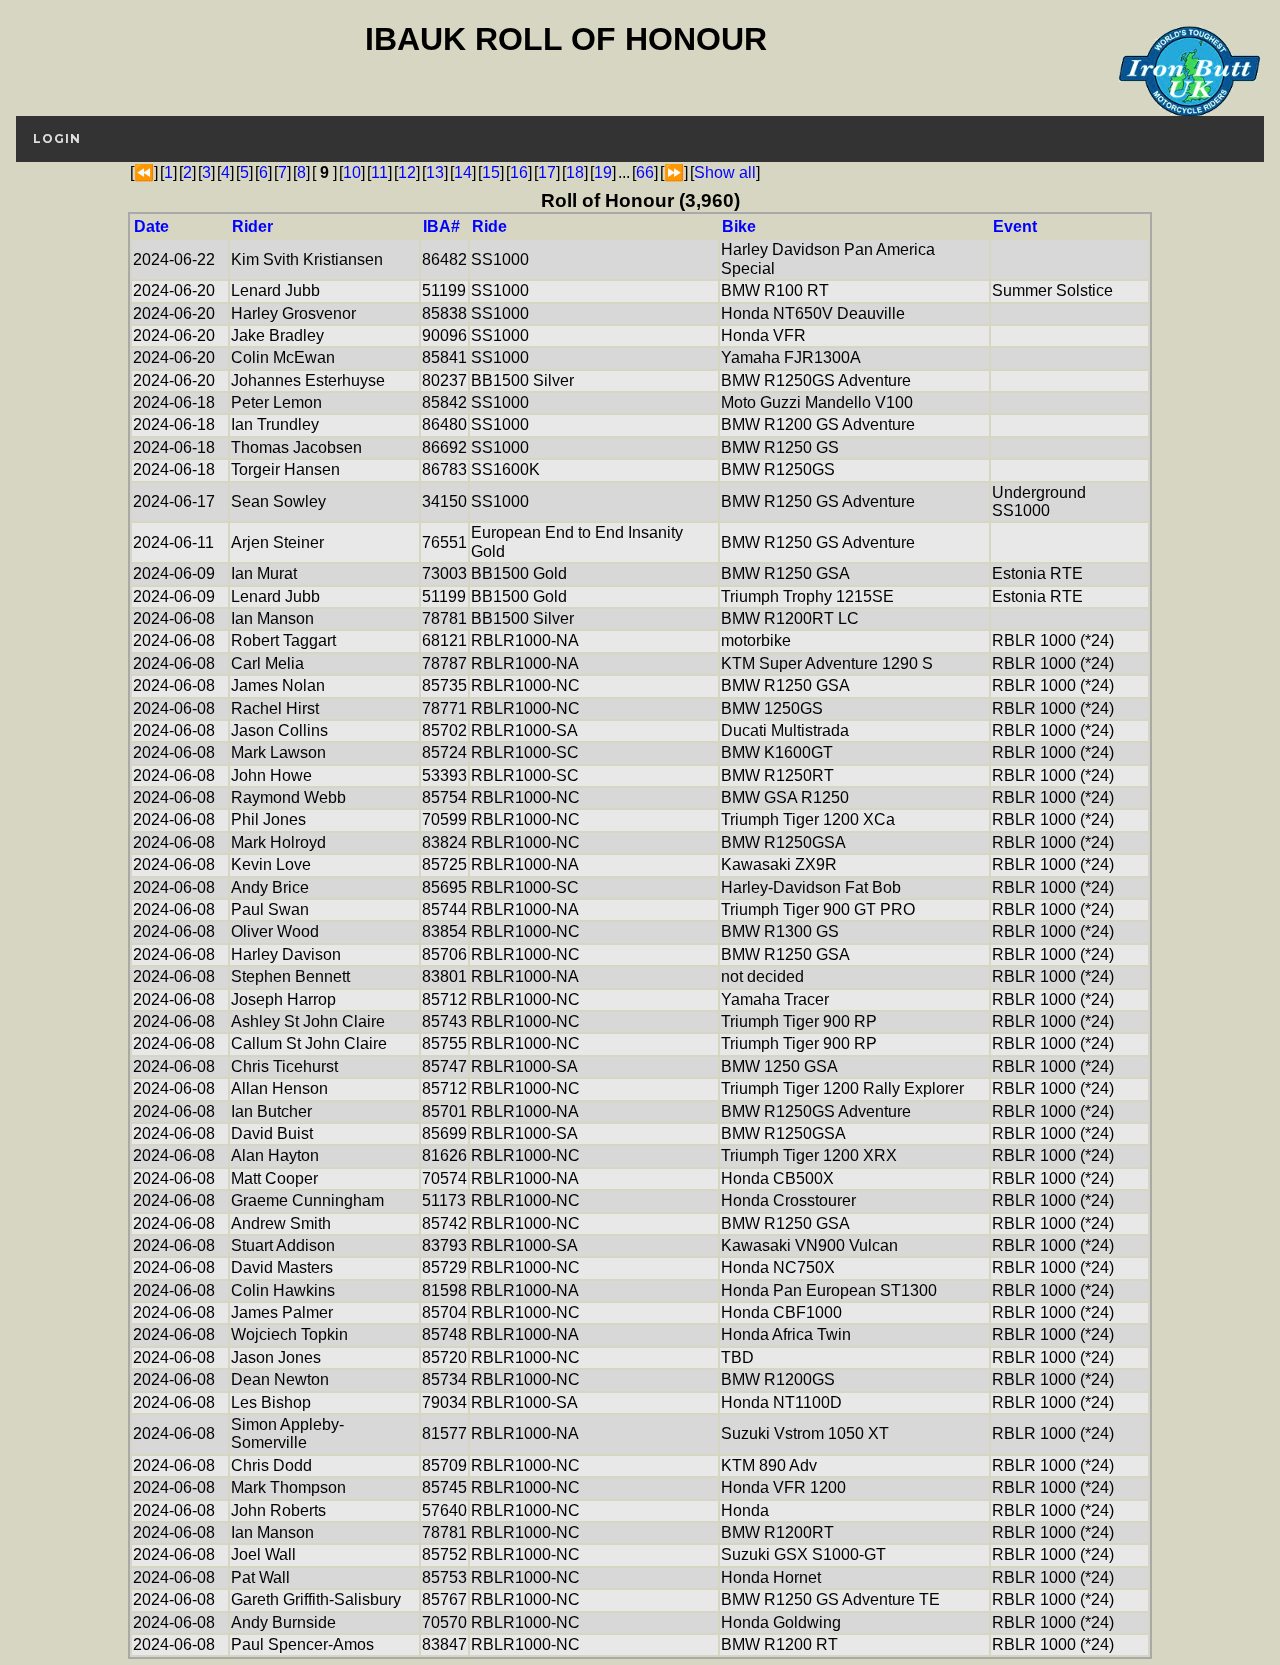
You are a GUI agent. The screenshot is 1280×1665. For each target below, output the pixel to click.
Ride (489, 226)
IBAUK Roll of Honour (566, 39)
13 (435, 172)
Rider (252, 226)
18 (575, 172)
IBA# (441, 226)
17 (547, 172)
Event (1015, 226)
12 (407, 172)
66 (645, 172)
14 (463, 172)
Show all (725, 172)
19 (603, 172)
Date (151, 226)
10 (352, 172)
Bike (739, 226)
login (57, 138)
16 (519, 172)
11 (379, 172)
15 (491, 172)
